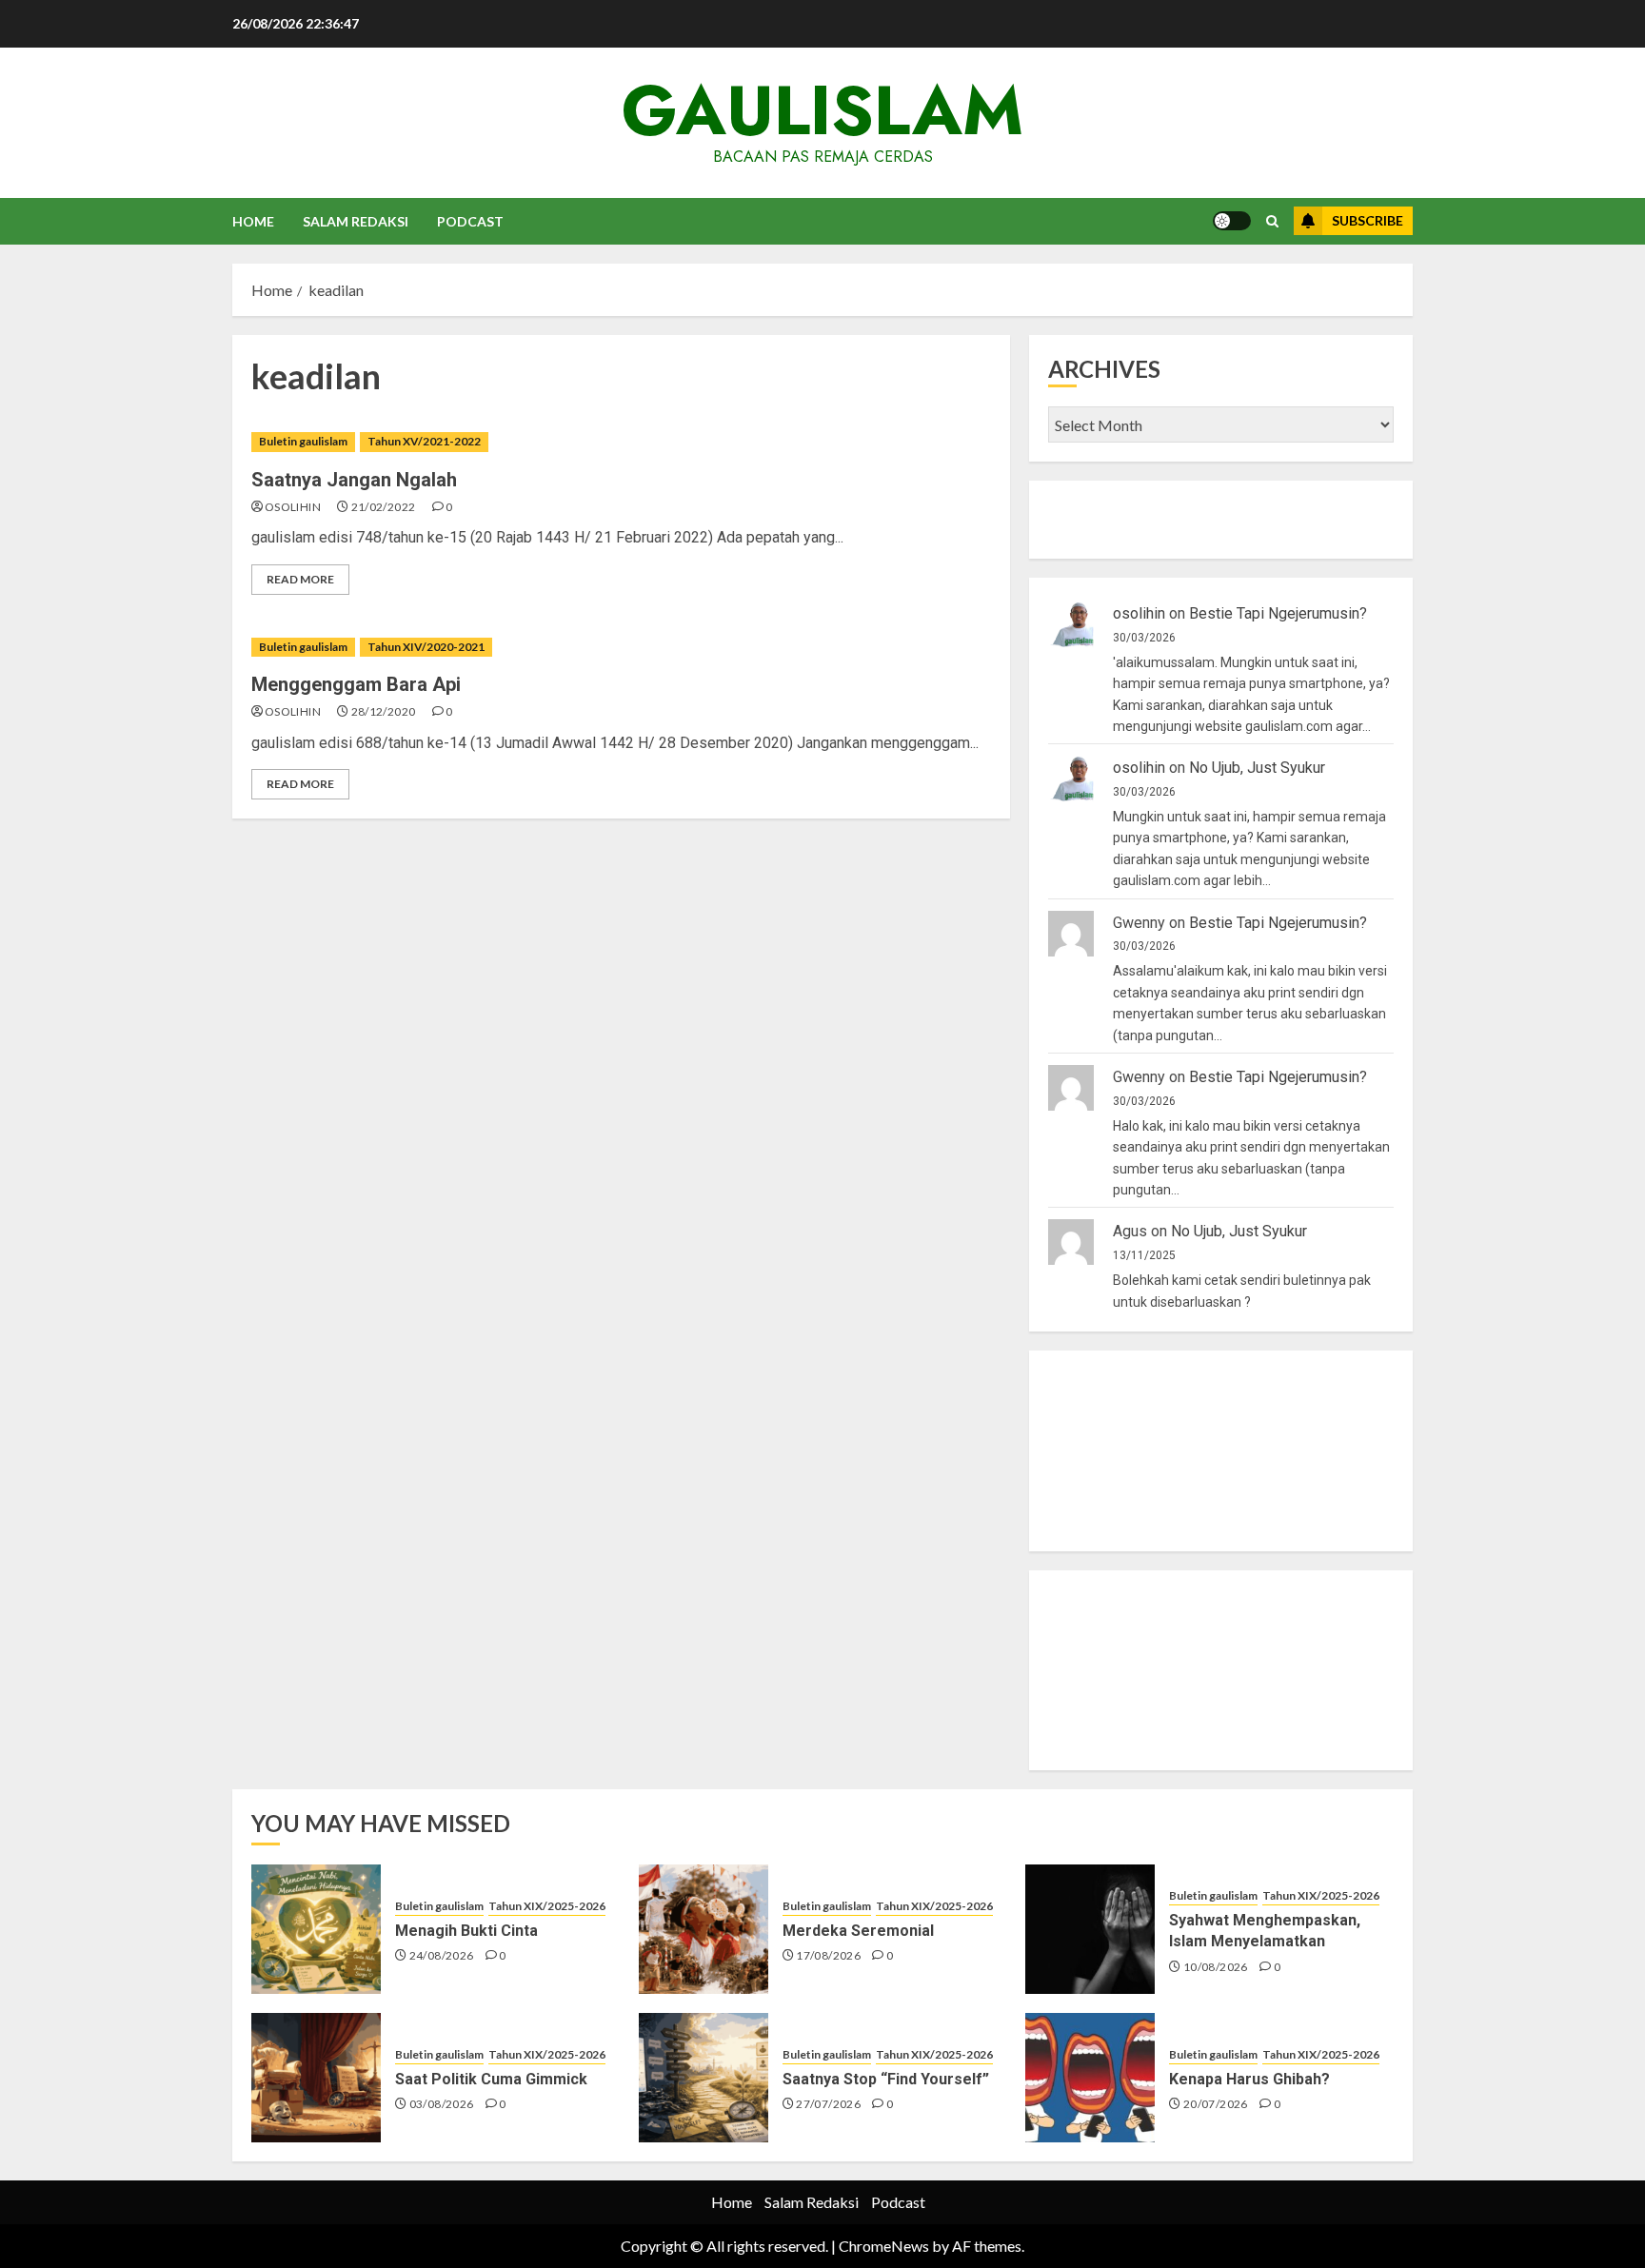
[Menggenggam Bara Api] (621, 648)
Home (253, 221)
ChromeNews (884, 2246)
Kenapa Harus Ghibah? (1249, 2079)
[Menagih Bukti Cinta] (316, 1929)
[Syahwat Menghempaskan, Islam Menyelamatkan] (1090, 1929)
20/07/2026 (1216, 2104)
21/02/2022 (384, 507)
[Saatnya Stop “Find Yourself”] (704, 2078)
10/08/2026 (1216, 1967)
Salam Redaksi (356, 221)
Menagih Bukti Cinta (466, 1931)
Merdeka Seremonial (858, 1931)
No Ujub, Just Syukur (1257, 768)
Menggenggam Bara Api (356, 684)
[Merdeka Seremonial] (704, 1929)
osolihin (293, 507)
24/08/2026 (442, 1955)
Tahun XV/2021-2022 (424, 441)
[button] (1272, 221)
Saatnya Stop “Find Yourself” (886, 2079)
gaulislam (822, 110)
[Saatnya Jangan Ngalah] (621, 442)
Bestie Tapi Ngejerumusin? (1278, 613)
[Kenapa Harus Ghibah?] (1090, 2078)
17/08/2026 (828, 1955)
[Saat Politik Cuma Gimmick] (316, 2078)
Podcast (470, 221)
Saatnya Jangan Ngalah (354, 480)
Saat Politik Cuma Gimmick (491, 2079)
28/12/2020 (384, 711)
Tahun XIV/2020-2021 (426, 647)
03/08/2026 (442, 2104)
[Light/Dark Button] (1232, 221)
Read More (300, 579)
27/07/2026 (828, 2104)
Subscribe (1368, 220)
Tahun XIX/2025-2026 (547, 1906)
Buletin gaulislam (303, 441)
